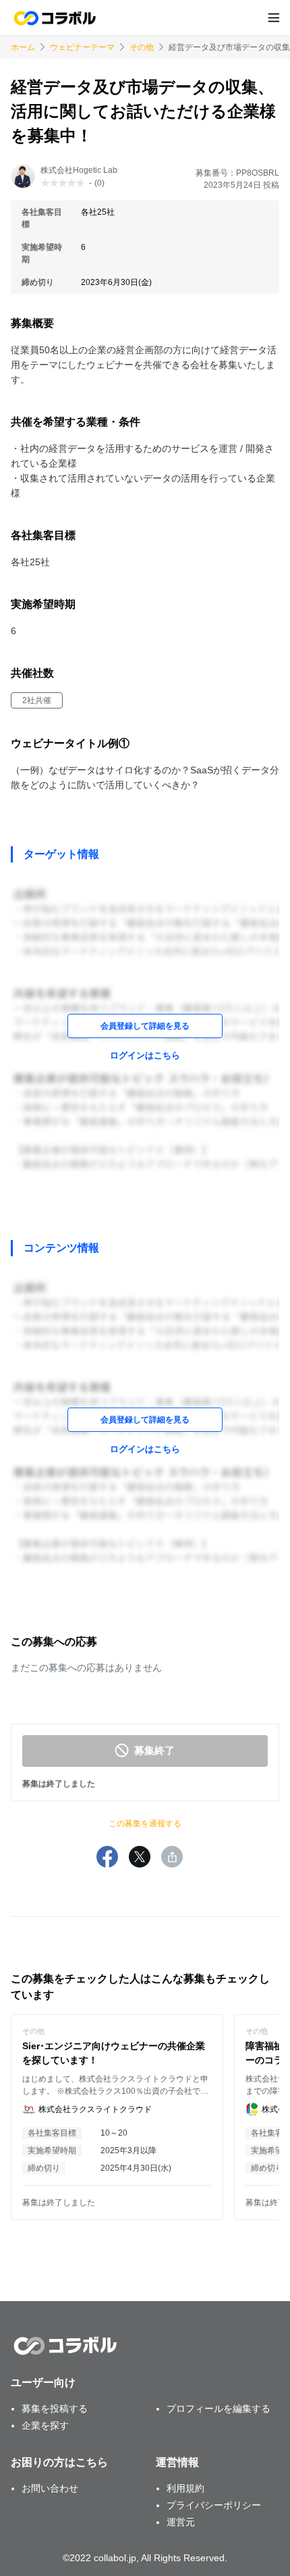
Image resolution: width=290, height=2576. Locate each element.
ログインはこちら (145, 1055)
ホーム (23, 47)
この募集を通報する (145, 1824)
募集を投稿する (55, 2408)
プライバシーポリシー (214, 2505)
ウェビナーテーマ (82, 47)
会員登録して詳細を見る (145, 1026)
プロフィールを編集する (219, 2408)
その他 (142, 47)
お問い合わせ (50, 2488)
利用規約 (185, 2488)
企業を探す (45, 2425)
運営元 (181, 2522)
